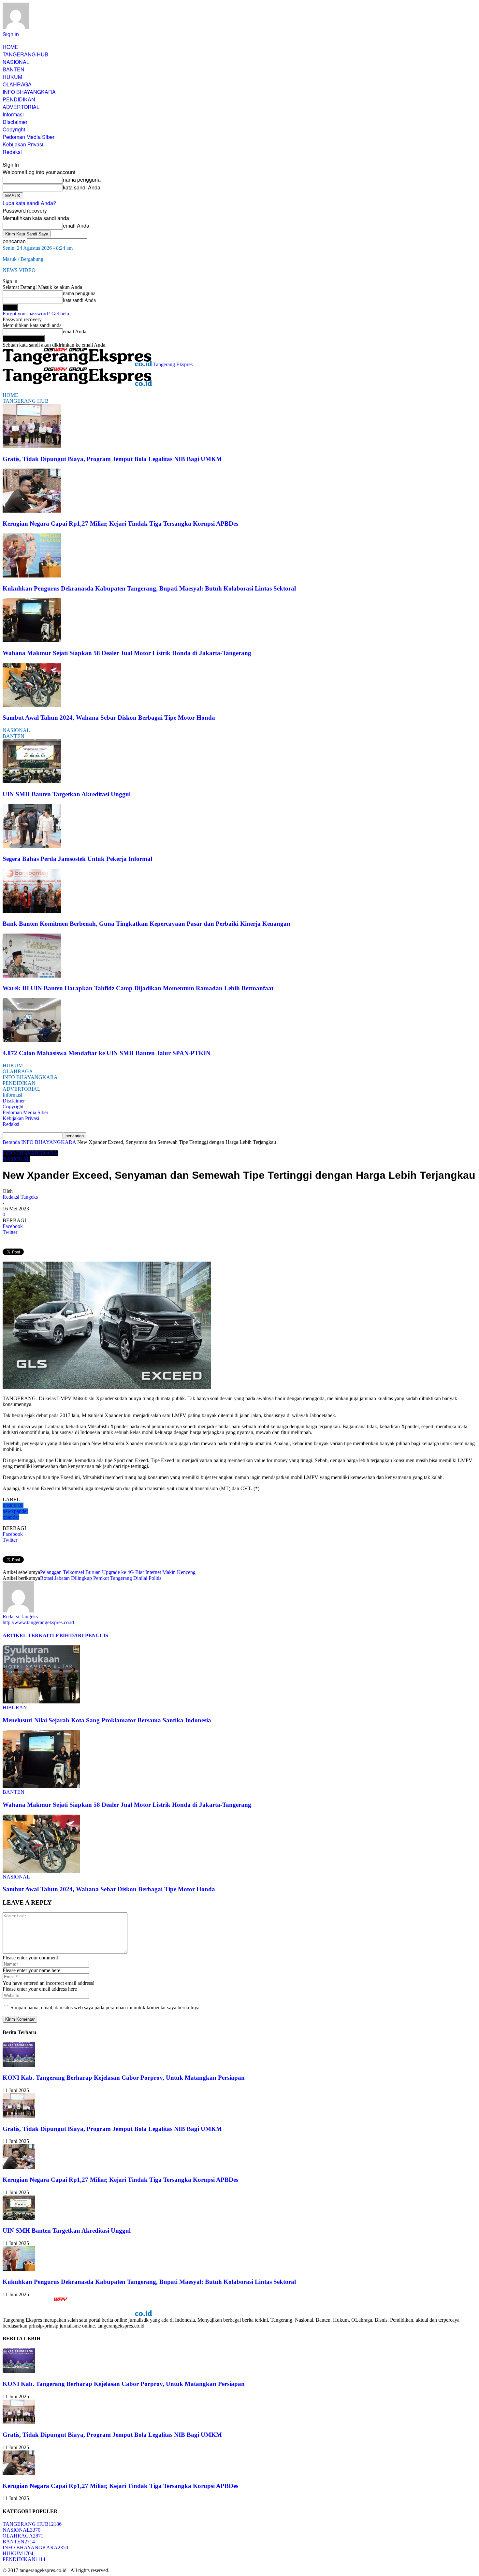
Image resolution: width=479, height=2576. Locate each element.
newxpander (15, 1511)
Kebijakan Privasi (23, 144)
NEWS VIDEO (19, 270)
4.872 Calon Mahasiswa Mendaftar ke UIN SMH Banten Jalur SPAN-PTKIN (107, 1053)
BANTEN (14, 69)
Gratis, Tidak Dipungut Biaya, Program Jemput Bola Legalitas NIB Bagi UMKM (112, 459)
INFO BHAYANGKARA (29, 92)
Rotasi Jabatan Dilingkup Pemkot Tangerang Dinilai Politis (101, 1578)
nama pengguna (82, 180)
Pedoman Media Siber (29, 137)
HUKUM (12, 77)
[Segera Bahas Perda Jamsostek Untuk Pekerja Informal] (32, 846)
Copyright (14, 129)
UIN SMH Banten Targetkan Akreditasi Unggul (67, 794)
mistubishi (13, 1505)
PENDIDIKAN (19, 99)
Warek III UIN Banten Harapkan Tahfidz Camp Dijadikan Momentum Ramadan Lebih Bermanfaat (138, 988)
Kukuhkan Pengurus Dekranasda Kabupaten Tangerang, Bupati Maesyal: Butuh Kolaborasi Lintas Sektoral (149, 588)
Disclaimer (15, 122)
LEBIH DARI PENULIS (80, 1635)
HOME (10, 47)
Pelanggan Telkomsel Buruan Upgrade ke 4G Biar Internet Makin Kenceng (118, 1572)
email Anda (76, 225)
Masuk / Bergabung (23, 259)
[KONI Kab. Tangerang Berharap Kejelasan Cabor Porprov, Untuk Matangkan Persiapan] (19, 2065)
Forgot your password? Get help (36, 314)
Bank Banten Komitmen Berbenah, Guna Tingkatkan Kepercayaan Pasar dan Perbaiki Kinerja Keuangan (146, 924)
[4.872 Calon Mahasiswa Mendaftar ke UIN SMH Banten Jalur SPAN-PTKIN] (32, 1040)
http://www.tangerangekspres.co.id (38, 1622)
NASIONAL (16, 62)
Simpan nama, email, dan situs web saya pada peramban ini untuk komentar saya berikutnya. (106, 2007)
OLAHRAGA (17, 84)
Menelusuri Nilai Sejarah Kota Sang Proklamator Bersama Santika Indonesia (107, 1720)
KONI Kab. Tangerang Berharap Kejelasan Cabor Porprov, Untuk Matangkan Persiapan (124, 2078)
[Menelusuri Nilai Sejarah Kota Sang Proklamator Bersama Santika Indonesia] (41, 1702)
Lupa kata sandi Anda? (29, 203)
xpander (11, 1517)
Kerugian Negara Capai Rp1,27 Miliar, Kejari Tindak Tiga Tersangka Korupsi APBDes (120, 524)
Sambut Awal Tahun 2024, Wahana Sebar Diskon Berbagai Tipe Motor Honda (109, 718)
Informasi (13, 114)
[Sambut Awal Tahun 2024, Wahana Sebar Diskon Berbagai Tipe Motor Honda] (32, 705)
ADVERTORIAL (21, 107)
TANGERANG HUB (25, 54)
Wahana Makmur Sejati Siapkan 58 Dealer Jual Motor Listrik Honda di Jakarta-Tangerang (127, 653)
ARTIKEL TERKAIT (27, 1635)
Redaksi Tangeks (20, 1197)
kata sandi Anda (82, 187)
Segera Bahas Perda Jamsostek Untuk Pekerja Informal (77, 859)
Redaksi (12, 152)
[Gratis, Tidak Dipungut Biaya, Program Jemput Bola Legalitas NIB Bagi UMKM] (32, 446)
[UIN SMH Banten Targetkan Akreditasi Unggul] (32, 781)
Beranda (11, 1142)
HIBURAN (15, 1707)
